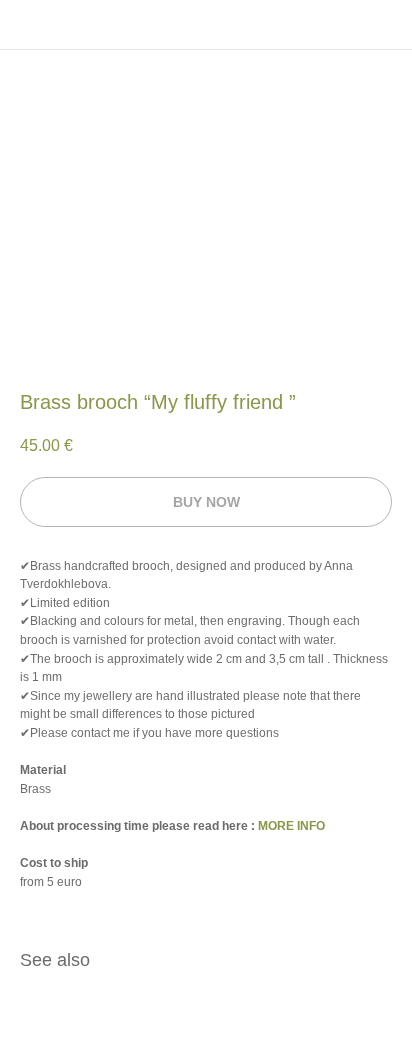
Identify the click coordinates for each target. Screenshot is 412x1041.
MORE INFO (291, 826)
